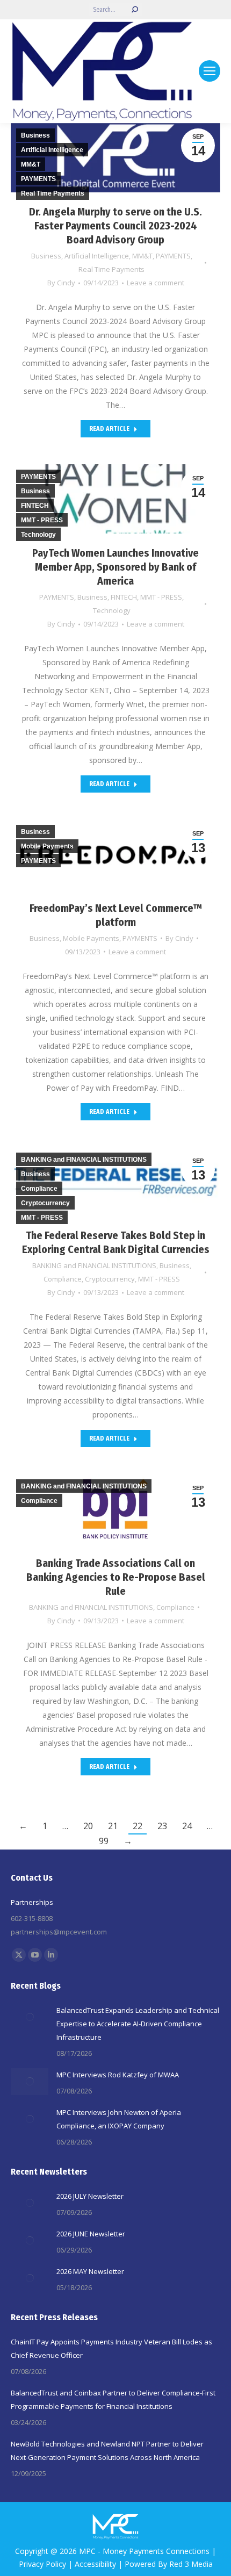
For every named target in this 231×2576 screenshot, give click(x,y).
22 (138, 1826)
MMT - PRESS (161, 597)
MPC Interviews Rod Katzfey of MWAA (118, 2075)
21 (113, 1826)
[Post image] (30, 2017)
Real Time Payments (111, 269)
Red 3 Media (191, 2564)
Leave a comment (156, 283)
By (61, 283)
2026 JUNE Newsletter (91, 2234)
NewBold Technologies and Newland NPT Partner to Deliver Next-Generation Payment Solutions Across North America (107, 2451)
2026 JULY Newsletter (90, 2196)
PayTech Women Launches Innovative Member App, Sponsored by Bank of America (115, 567)
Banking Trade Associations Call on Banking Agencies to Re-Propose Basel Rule (116, 1577)
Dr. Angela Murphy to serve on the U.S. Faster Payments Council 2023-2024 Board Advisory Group (115, 226)
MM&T (142, 256)
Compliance (63, 1279)
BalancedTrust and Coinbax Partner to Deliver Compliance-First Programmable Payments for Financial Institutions (113, 2399)
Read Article (109, 429)
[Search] (135, 10)
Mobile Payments (91, 938)
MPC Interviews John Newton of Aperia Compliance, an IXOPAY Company (119, 2119)
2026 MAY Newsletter (90, 2271)
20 (88, 1826)
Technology (112, 610)
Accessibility (95, 2564)
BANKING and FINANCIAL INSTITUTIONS (94, 1265)
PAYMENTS (173, 256)
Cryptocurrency (110, 1279)
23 (162, 1826)
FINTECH (124, 597)
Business (46, 256)
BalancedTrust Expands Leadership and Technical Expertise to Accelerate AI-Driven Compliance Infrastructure (138, 2024)
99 (104, 1841)
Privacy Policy (42, 2564)
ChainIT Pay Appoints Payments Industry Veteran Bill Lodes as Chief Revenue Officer (111, 2348)
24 (187, 1826)
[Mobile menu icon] (210, 71)
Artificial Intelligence (97, 256)
